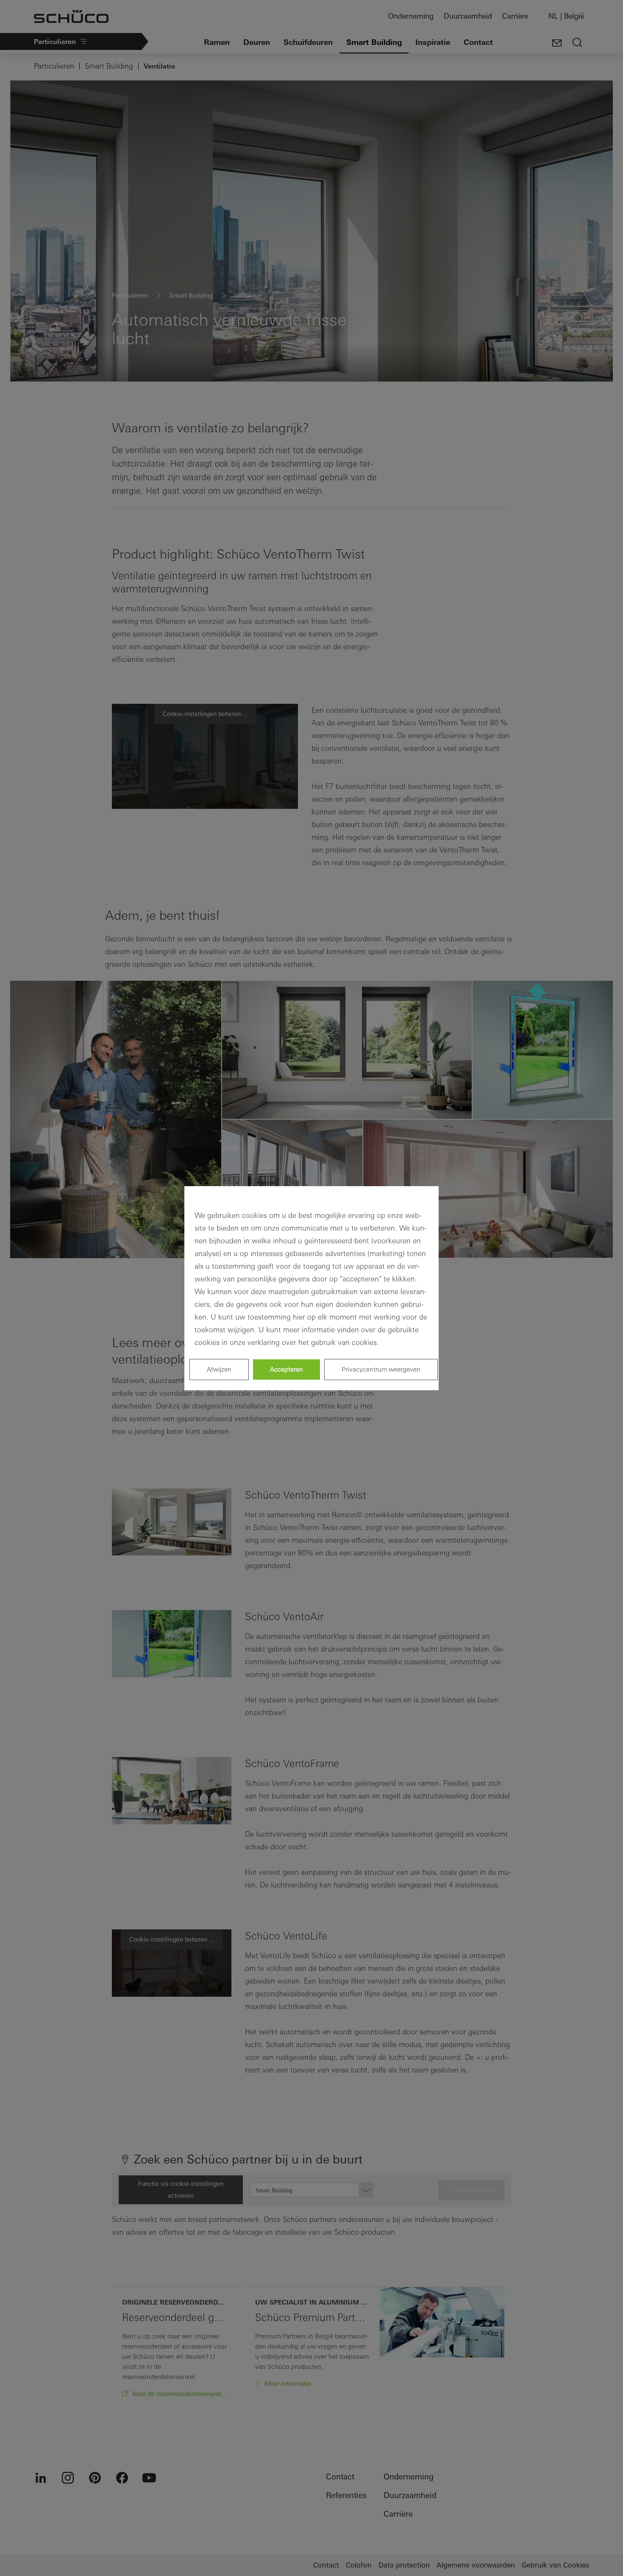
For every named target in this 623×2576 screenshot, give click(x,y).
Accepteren (286, 1369)
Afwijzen (219, 1369)
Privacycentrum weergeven (381, 1369)
